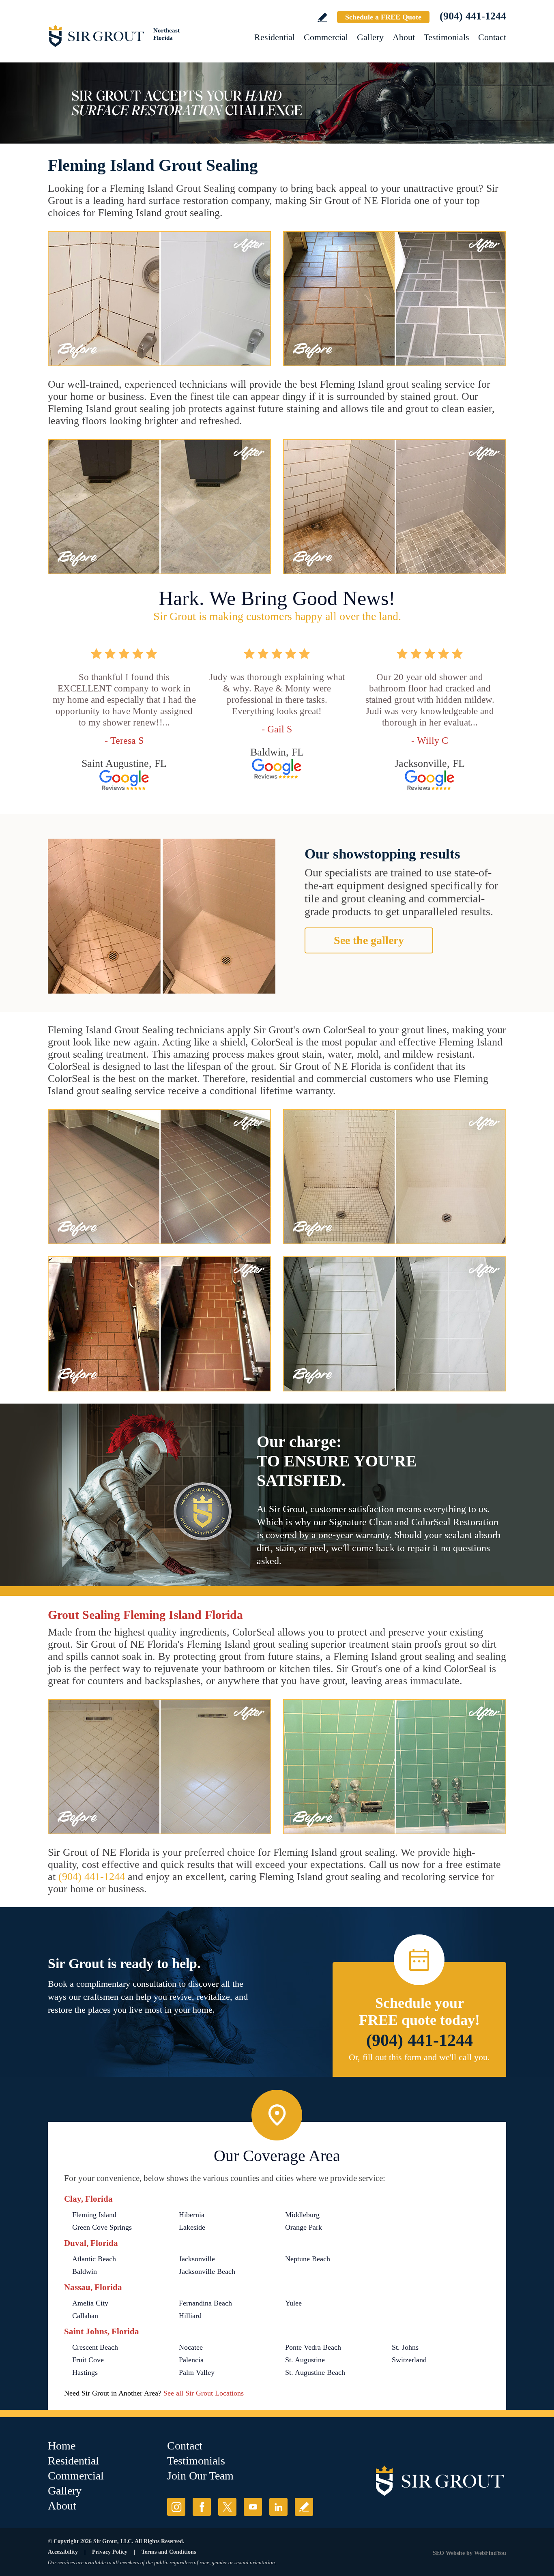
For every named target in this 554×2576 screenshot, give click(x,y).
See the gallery (369, 940)
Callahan (85, 2316)
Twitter (227, 2507)
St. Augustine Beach (315, 2372)
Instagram (176, 2507)
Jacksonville (197, 2259)
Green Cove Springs (102, 2227)
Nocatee (191, 2347)
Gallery (370, 37)
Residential (275, 37)
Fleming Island (94, 2215)
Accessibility (63, 2552)
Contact (492, 37)
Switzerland (409, 2360)
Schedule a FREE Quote (383, 17)
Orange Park (304, 2227)
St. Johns (405, 2347)
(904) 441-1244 (473, 16)
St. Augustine (305, 2360)
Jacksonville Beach (207, 2271)
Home (62, 2446)
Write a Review (322, 18)
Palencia (191, 2360)
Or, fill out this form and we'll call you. (419, 2057)
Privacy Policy (110, 2552)
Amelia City (90, 2303)
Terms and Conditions (169, 2552)
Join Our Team (200, 2476)
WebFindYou (490, 2553)
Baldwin (85, 2271)
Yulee (293, 2303)
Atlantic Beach (94, 2259)
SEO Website (449, 2553)
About (404, 37)
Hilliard (190, 2316)
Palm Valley (197, 2372)
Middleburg (302, 2215)
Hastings (85, 2372)
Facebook (202, 2507)
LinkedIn (278, 2507)
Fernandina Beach (205, 2303)
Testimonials (447, 37)
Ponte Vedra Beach (313, 2347)
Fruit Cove (88, 2360)
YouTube (253, 2507)
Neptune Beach (308, 2259)
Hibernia (192, 2215)
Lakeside (192, 2227)
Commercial (326, 37)
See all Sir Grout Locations (204, 2393)
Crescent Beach (95, 2347)
